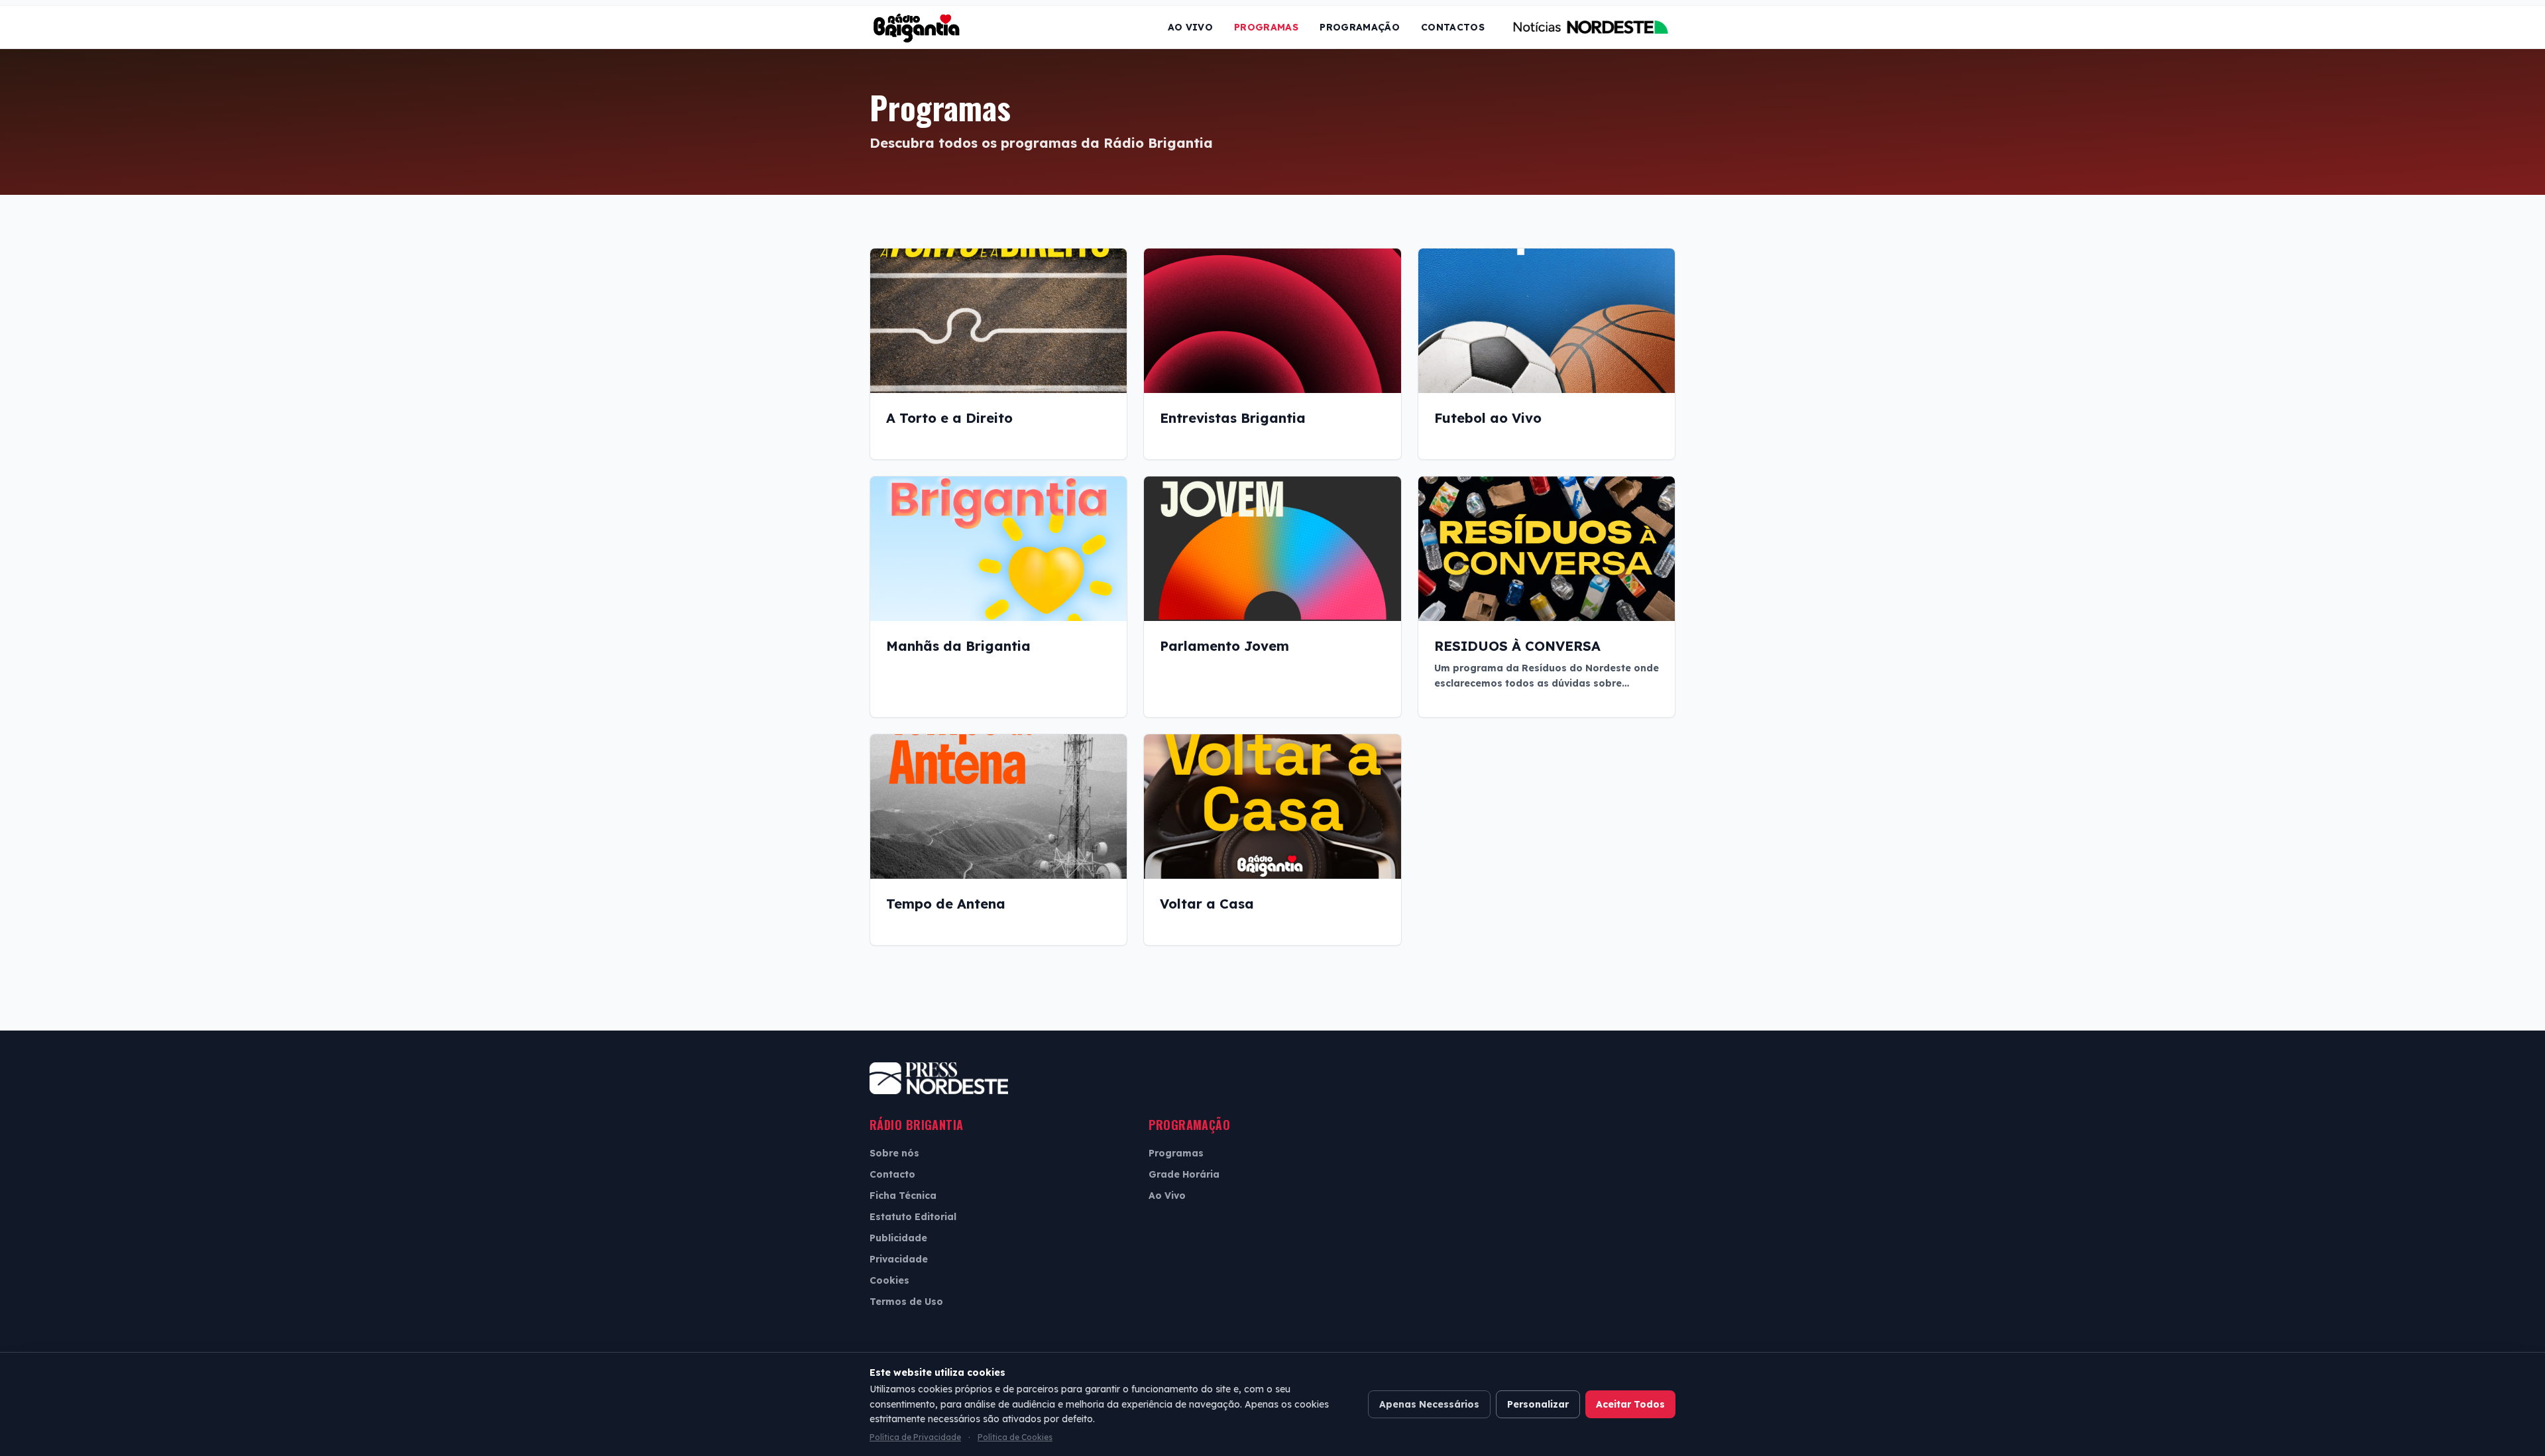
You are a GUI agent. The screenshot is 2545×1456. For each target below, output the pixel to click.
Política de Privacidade (915, 1437)
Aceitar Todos (1630, 1404)
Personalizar (1538, 1404)
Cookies (889, 1280)
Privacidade (899, 1259)
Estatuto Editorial (913, 1217)
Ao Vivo (1190, 27)
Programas (1266, 27)
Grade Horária (1184, 1174)
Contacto (892, 1174)
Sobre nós (894, 1153)
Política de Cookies (1015, 1437)
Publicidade (898, 1238)
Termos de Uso (906, 1302)
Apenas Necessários (1429, 1404)
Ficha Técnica (903, 1196)
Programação (1360, 27)
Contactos (1453, 27)
